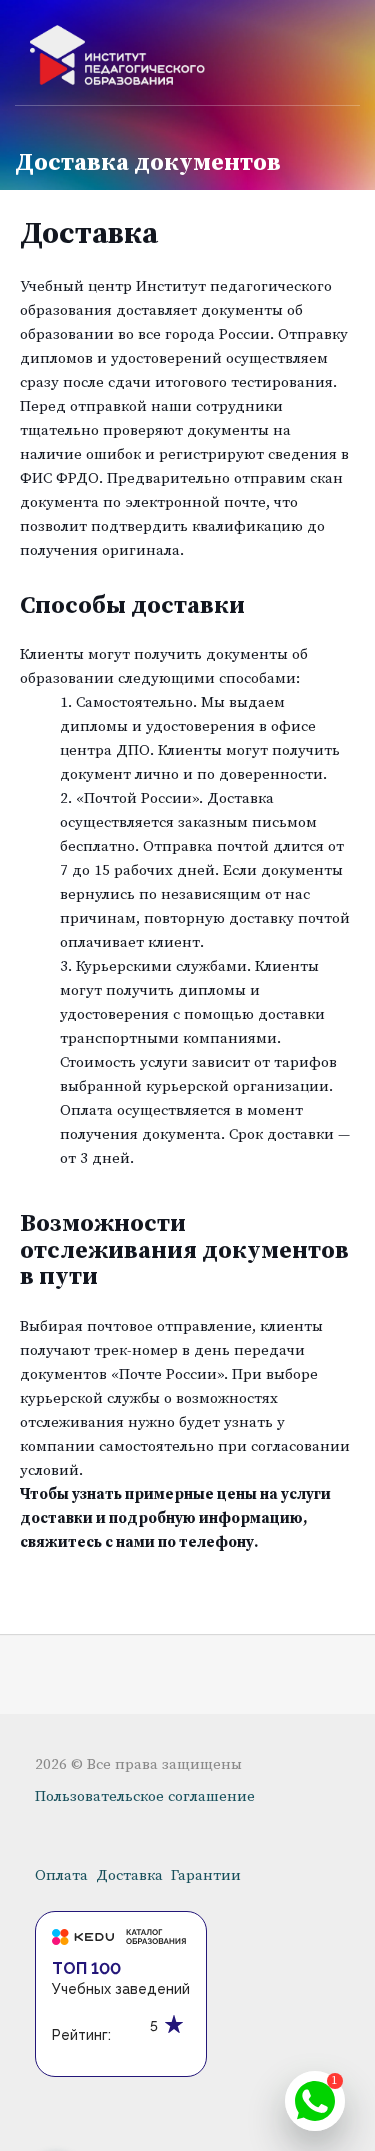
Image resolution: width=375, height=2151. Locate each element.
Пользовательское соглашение (145, 1796)
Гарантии (206, 1875)
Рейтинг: (81, 2035)
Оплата (61, 1875)
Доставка (129, 1875)
